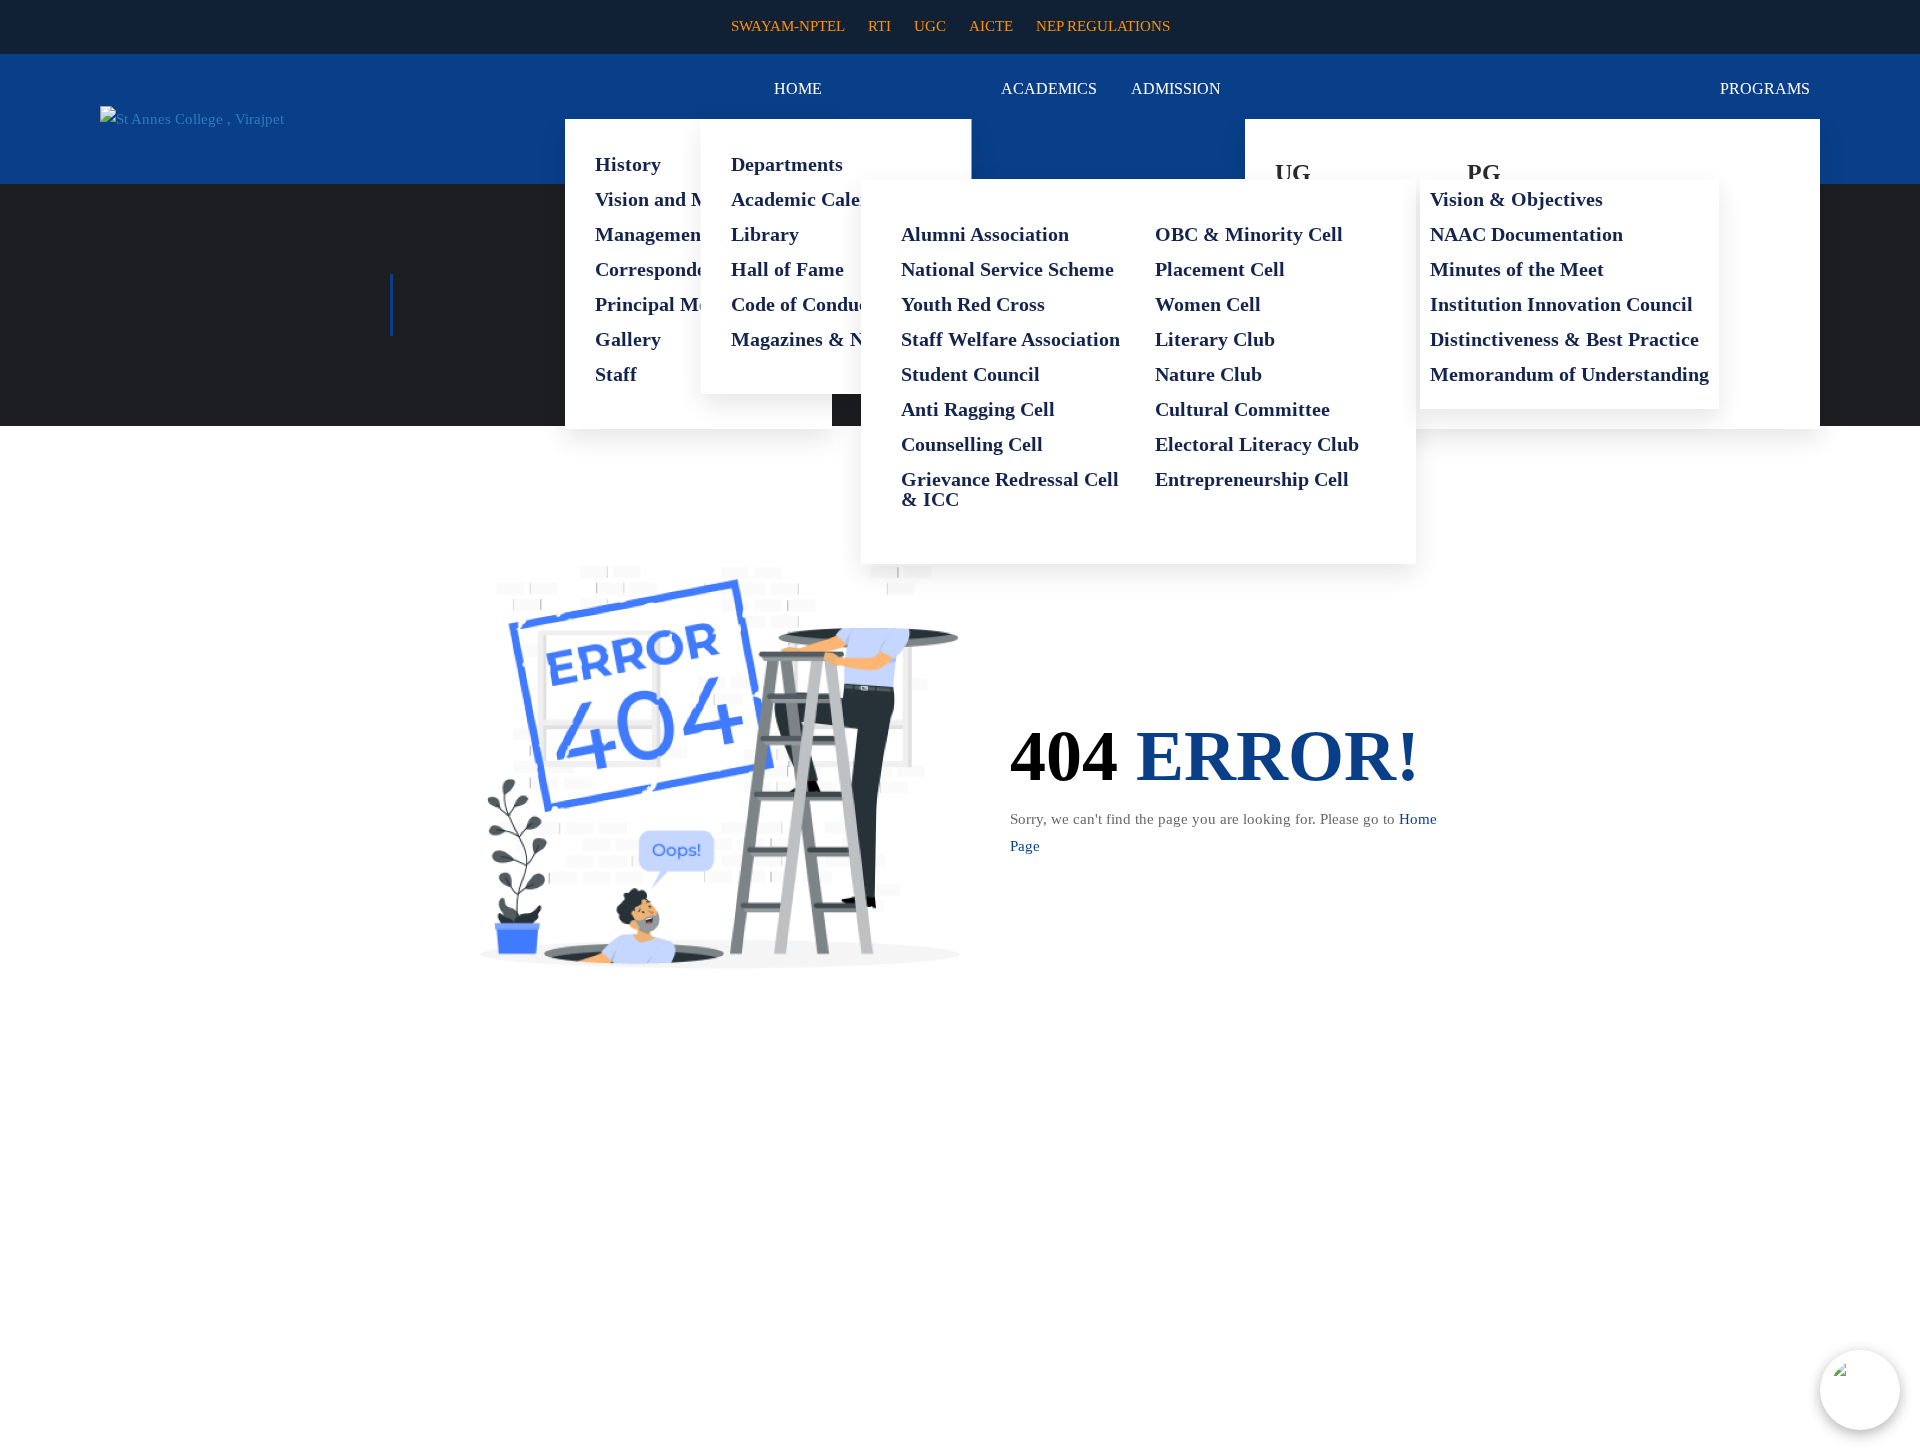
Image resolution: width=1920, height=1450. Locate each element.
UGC (930, 26)
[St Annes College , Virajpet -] (275, 119)
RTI (879, 26)
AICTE (991, 26)
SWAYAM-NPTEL (788, 26)
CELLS (1381, 148)
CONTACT (1781, 148)
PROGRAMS (1765, 88)
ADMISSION (1176, 88)
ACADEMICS (1049, 88)
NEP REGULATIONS (1103, 26)
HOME (798, 88)
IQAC (1689, 148)
